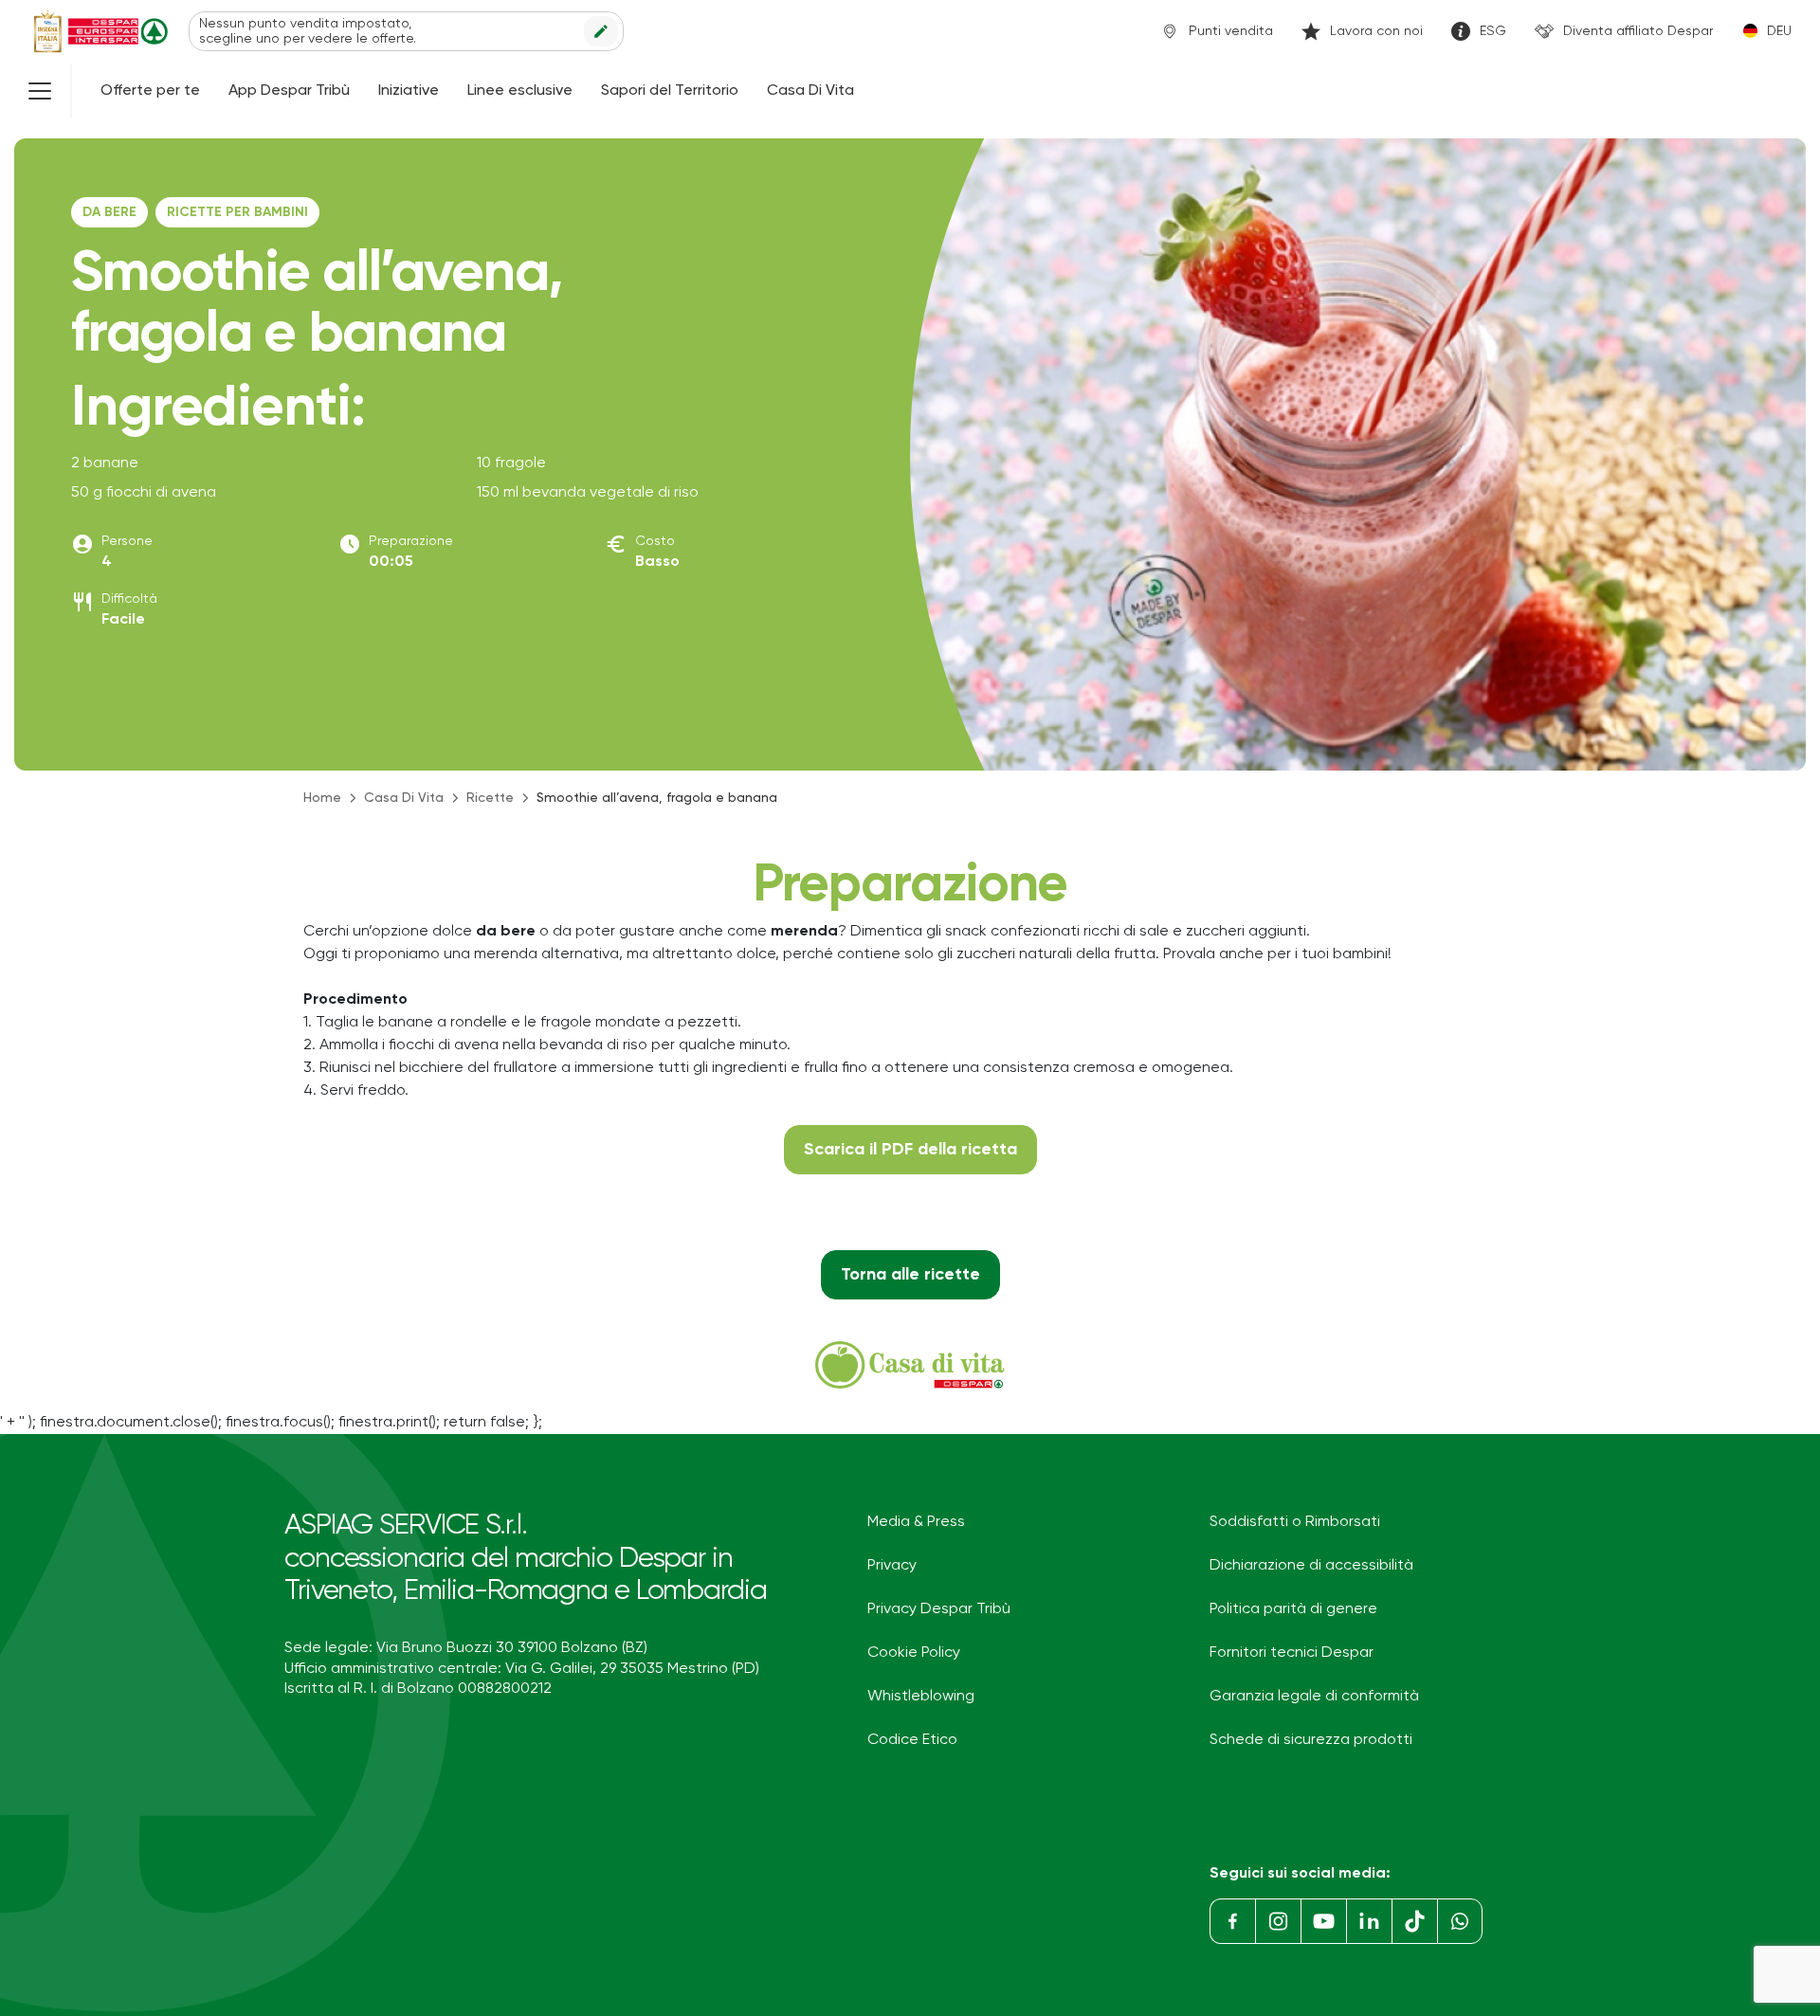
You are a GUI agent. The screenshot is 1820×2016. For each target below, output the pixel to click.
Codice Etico (912, 1740)
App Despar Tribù (289, 91)
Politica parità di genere (1293, 1609)
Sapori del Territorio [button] (670, 91)
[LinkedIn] (1369, 1921)
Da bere (109, 212)
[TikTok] (1414, 1921)
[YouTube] (1323, 1921)
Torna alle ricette (910, 1275)
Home (322, 798)
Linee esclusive (520, 91)
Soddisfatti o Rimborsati (1295, 1522)
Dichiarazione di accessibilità (1311, 1566)
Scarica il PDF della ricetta (910, 1150)
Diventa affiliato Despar (1638, 31)
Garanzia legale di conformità (1314, 1697)
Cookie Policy (914, 1653)
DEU (1779, 31)
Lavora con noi (1376, 31)
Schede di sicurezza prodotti (1311, 1740)
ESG (1493, 31)
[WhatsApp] (1460, 1921)
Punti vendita (1231, 31)
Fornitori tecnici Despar (1292, 1653)
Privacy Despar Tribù (939, 1609)
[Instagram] (1278, 1921)
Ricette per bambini (237, 212)
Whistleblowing (921, 1697)
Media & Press (916, 1522)
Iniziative (409, 91)
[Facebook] (1232, 1921)
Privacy (892, 1566)
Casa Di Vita (810, 91)
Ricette (490, 798)
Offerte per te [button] (150, 91)
